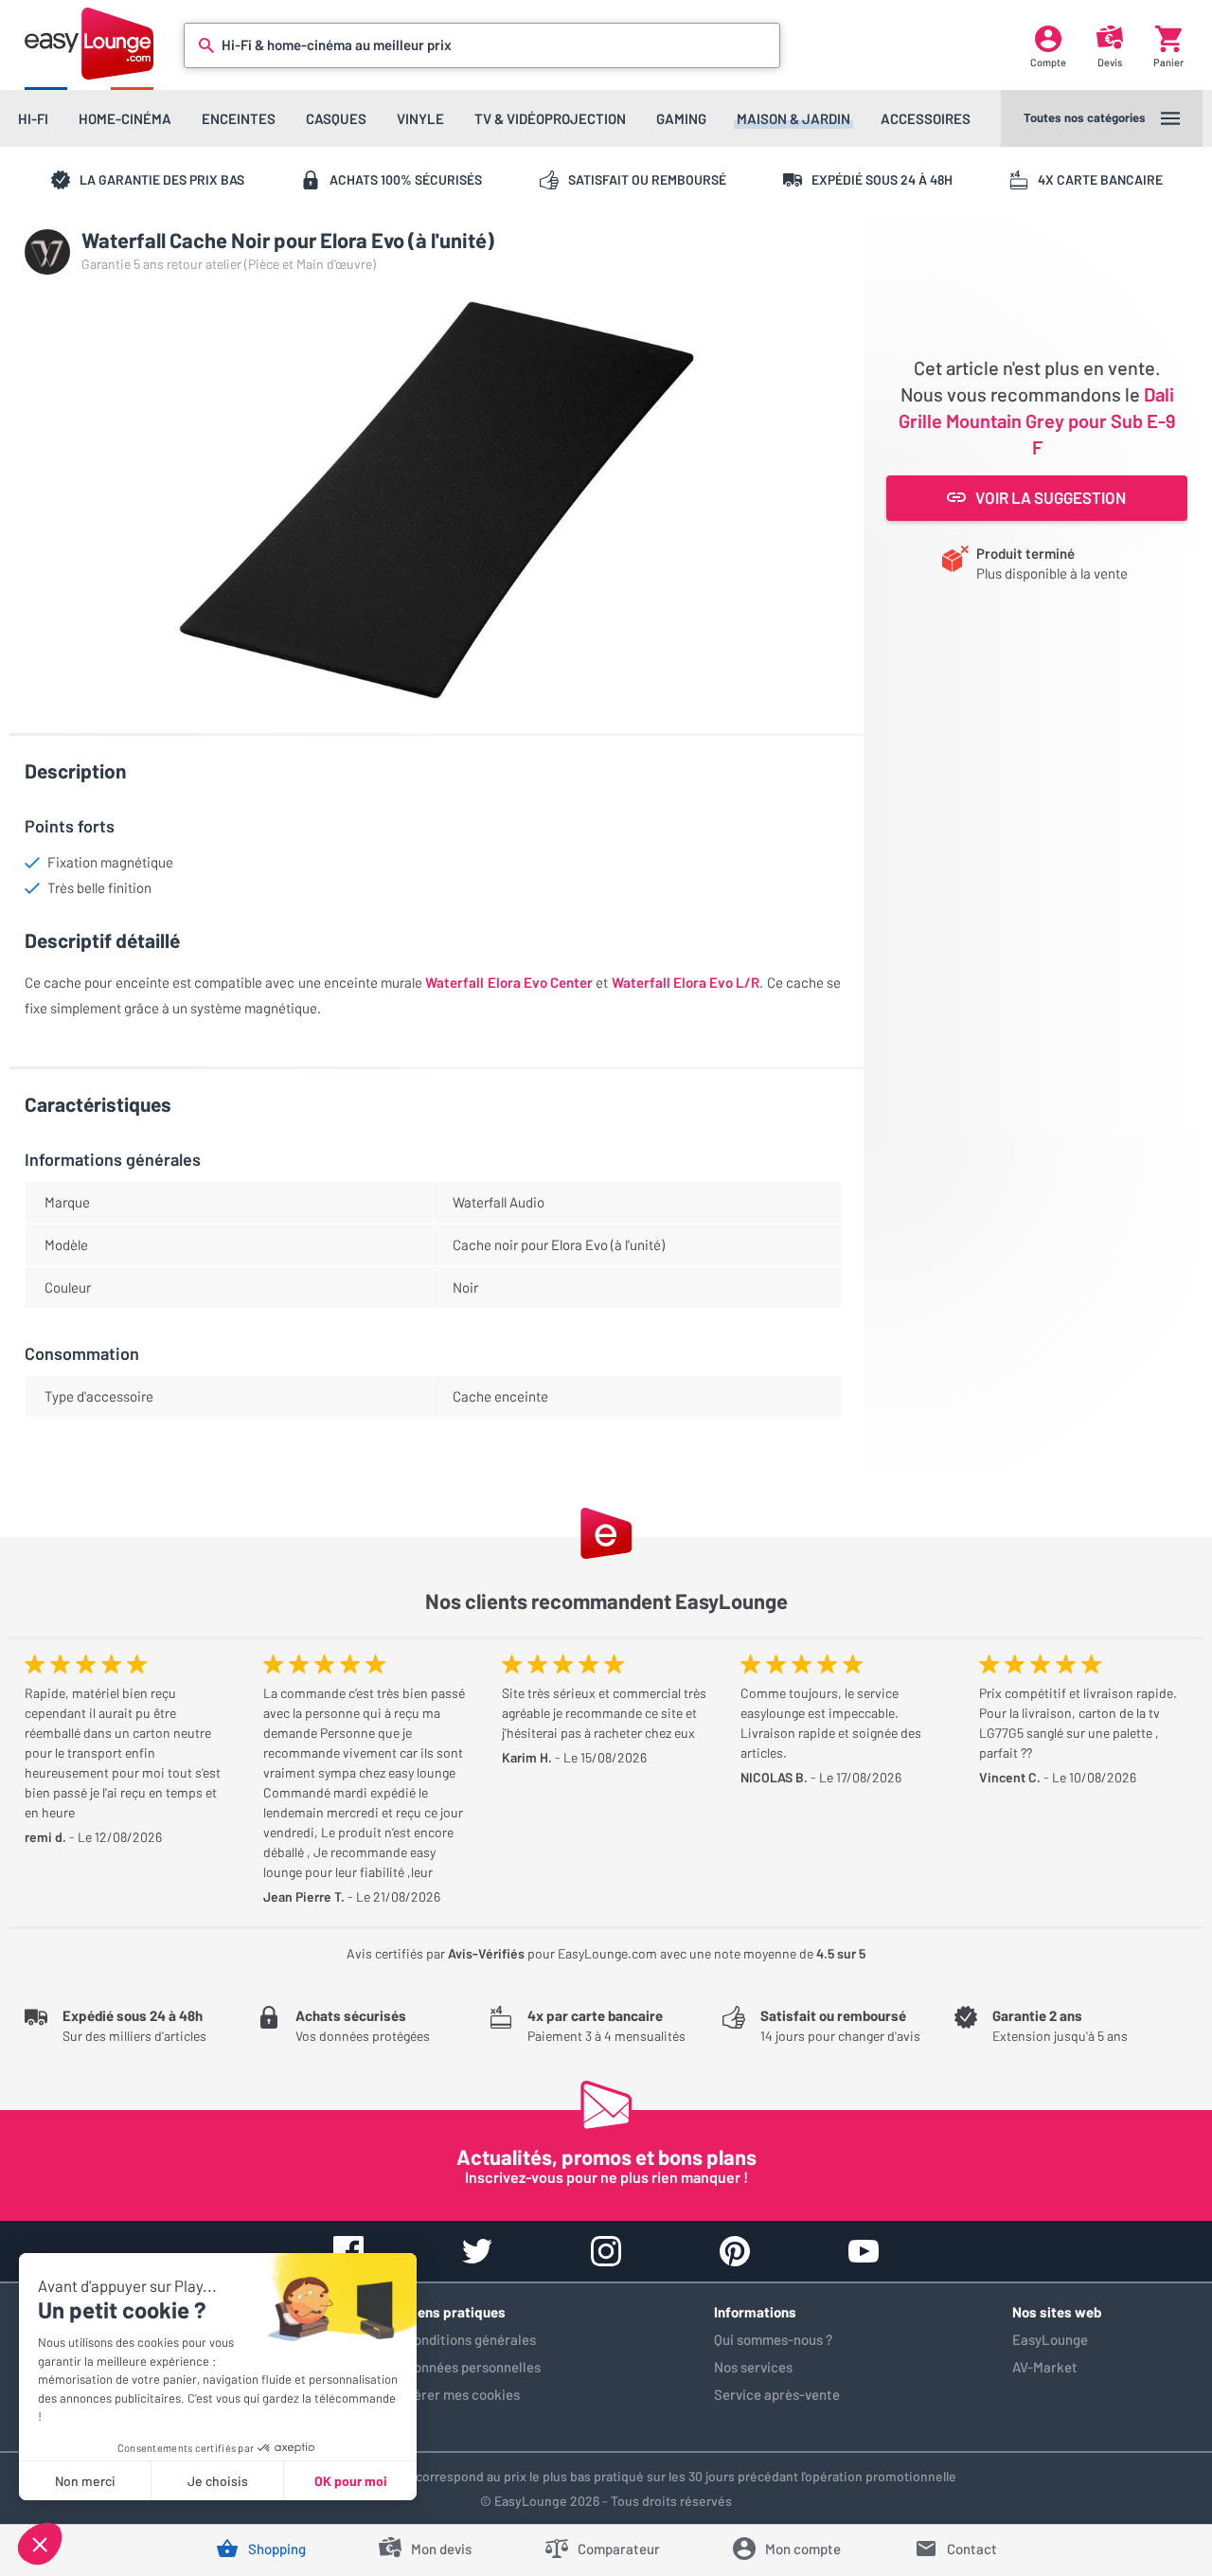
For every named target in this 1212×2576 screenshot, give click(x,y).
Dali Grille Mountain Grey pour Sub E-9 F (1037, 420)
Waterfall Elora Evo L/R (686, 982)
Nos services (753, 2367)
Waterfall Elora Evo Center (509, 982)
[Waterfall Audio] (47, 252)
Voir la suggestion (1051, 497)
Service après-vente (777, 2394)
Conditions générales (471, 2339)
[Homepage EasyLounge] (89, 43)
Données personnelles (473, 2367)
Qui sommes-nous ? (773, 2339)
